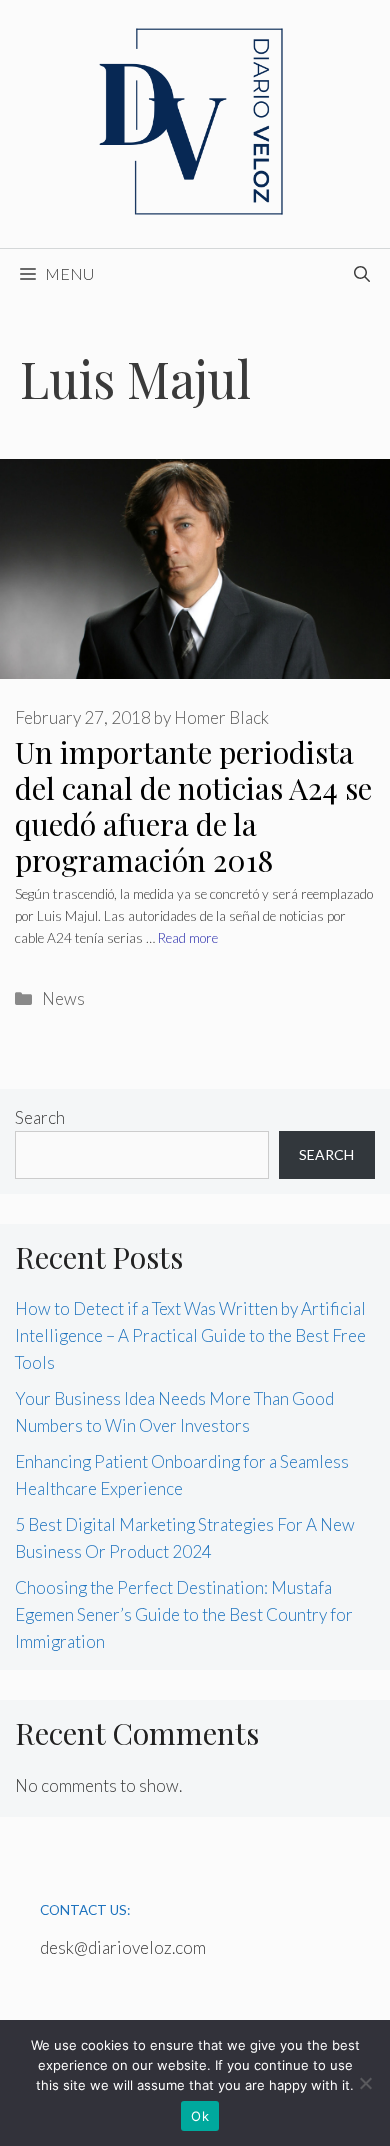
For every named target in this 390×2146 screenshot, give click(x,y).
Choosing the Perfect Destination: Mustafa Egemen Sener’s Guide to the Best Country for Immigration (184, 1614)
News (63, 998)
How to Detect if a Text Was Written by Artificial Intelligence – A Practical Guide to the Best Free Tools (190, 1335)
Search (40, 1117)
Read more (188, 938)
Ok (200, 2116)
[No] (365, 2083)
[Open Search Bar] (362, 274)
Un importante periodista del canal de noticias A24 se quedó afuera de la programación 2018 (193, 806)
